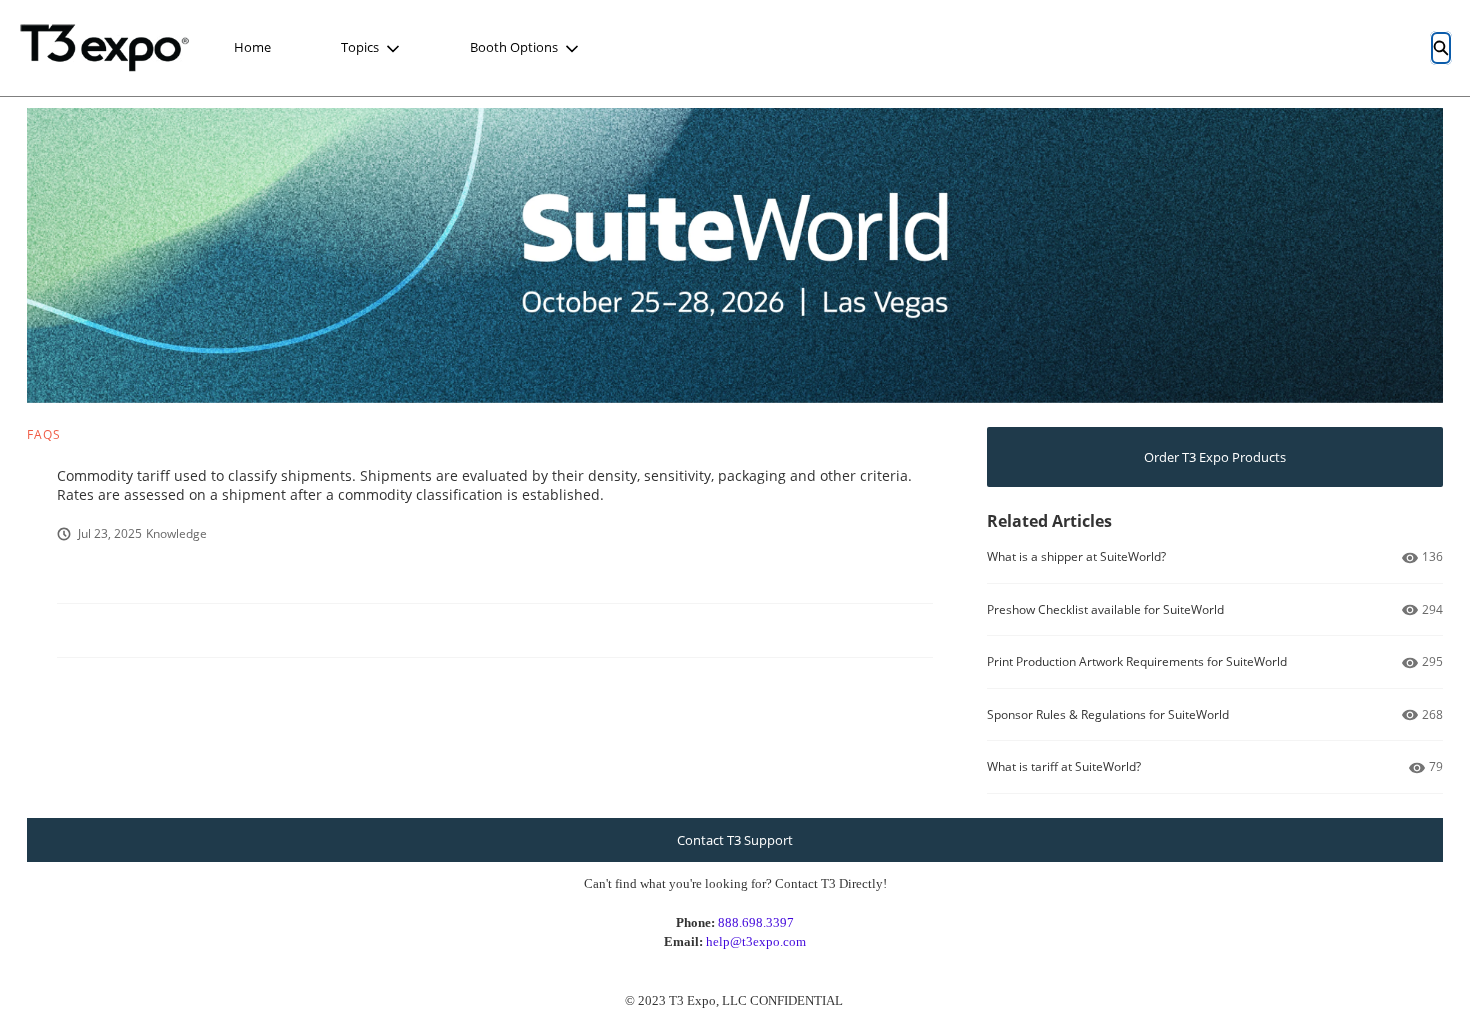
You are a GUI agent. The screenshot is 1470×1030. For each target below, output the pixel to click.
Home (252, 47)
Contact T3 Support (735, 840)
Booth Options (514, 47)
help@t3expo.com (756, 941)
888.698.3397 (756, 922)
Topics (360, 47)
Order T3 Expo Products (1215, 457)
